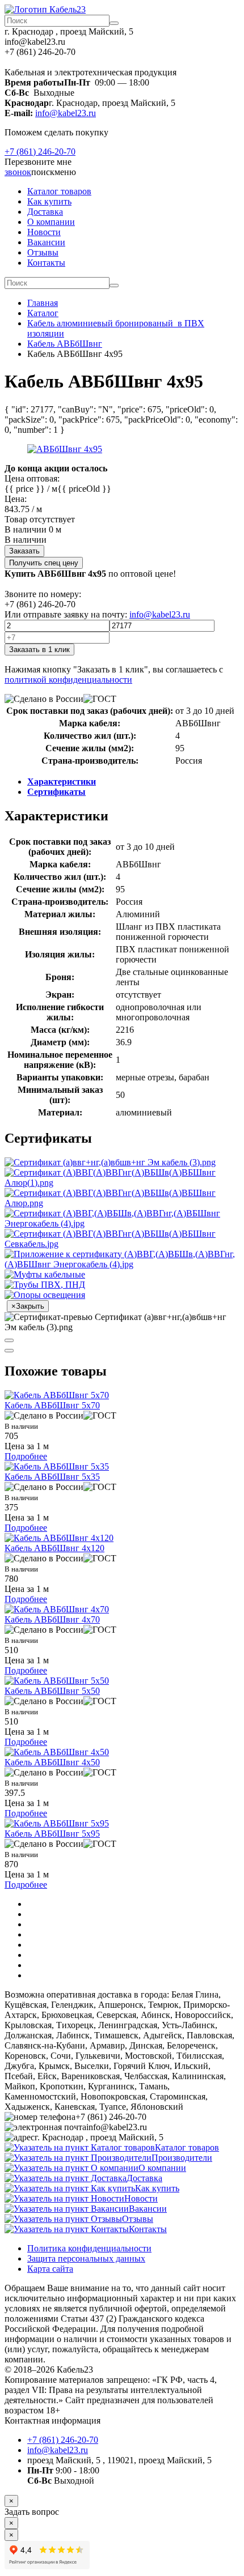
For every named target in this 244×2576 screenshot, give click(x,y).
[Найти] (114, 23)
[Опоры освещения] (45, 1295)
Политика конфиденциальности (89, 2248)
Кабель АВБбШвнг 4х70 (52, 1619)
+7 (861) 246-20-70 (40, 152)
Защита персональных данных (86, 2258)
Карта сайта (50, 2269)
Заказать (24, 551)
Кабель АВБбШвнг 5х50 (52, 1691)
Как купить (49, 201)
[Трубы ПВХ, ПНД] (45, 1285)
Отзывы (43, 252)
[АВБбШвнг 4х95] (65, 449)
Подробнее (26, 1456)
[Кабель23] (45, 9)
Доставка (45, 212)
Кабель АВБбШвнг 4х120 (54, 1548)
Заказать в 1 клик (39, 650)
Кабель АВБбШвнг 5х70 (52, 1405)
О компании (51, 222)
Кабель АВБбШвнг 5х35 (52, 1477)
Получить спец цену (44, 563)
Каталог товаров (59, 191)
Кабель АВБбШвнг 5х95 (52, 1834)
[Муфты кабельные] (45, 1274)
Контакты (46, 263)
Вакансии (46, 242)
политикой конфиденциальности (68, 680)
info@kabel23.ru (66, 113)
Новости (44, 232)
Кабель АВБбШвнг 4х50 (52, 1762)
